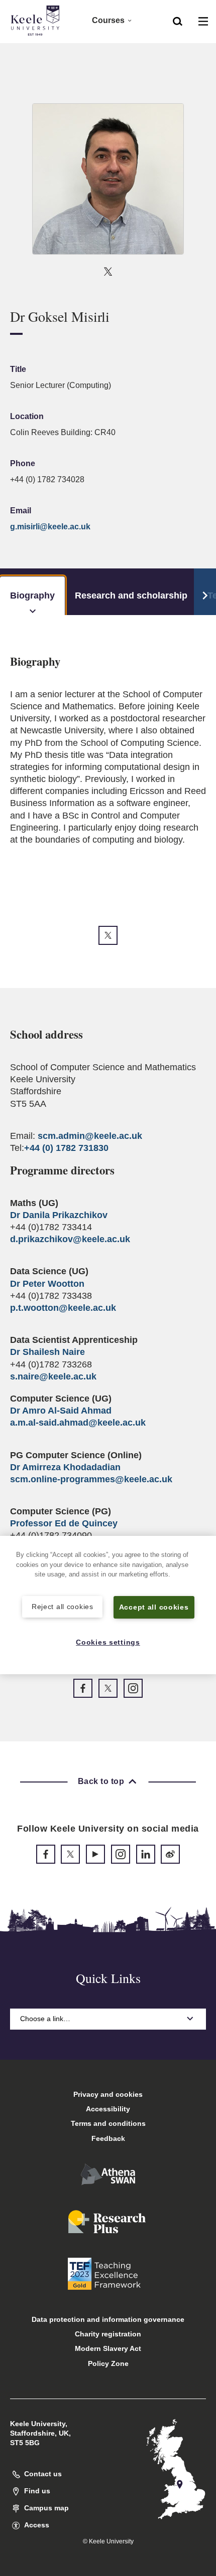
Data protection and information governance (108, 2319)
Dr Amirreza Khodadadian (65, 1467)
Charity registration (108, 2334)
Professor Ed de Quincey (64, 1523)
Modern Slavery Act (108, 2348)
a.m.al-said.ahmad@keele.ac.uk (78, 1423)
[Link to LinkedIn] (146, 1854)
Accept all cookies (154, 1607)
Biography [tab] (32, 596)
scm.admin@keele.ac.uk (90, 1136)
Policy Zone (108, 2363)
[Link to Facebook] (83, 1688)
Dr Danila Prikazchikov (59, 1215)
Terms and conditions (108, 2123)
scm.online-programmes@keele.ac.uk (91, 1479)
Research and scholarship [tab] (131, 596)
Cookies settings (108, 1642)
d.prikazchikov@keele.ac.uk (70, 1239)
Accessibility (108, 2109)
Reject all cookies (63, 1607)
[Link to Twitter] (108, 271)
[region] (108, 1605)
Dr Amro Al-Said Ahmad (61, 1411)
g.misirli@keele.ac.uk (50, 527)
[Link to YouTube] (95, 1854)
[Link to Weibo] (170, 1854)
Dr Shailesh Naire (47, 1352)
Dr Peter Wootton (47, 1284)
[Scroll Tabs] (205, 592)
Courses (108, 20)
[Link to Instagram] (133, 1688)
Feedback (108, 2138)
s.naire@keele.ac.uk (53, 1376)
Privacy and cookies (108, 2094)
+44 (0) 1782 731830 (66, 1148)
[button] (178, 21)
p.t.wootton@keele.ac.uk (63, 1308)
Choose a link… (45, 2019)
